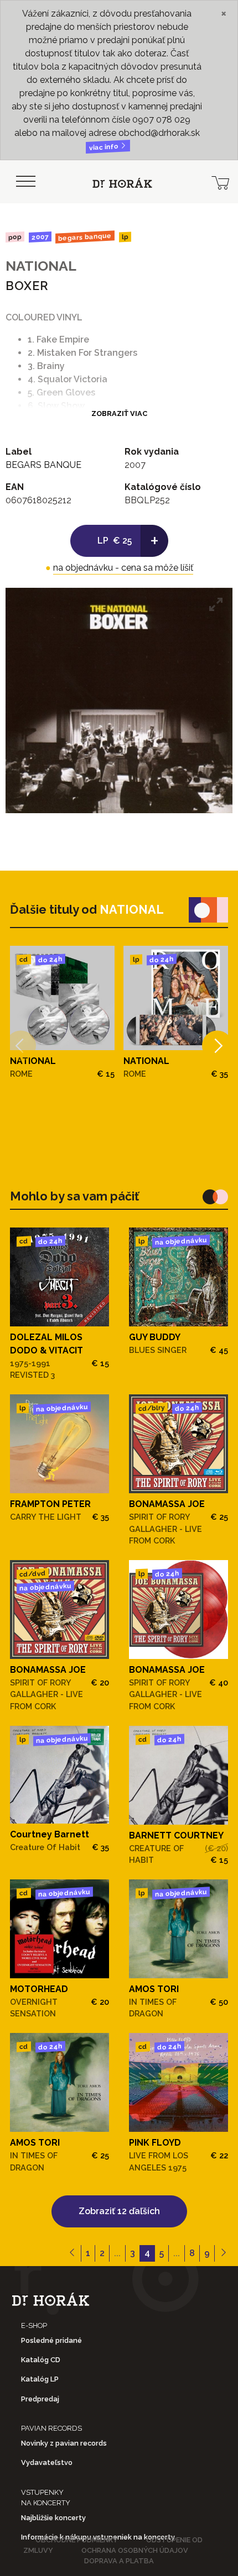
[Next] (217, 1045)
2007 (40, 237)
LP (125, 237)
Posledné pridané (51, 2340)
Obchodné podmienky (77, 2540)
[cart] (220, 182)
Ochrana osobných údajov (135, 2550)
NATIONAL (41, 266)
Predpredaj (40, 2399)
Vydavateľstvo (47, 2462)
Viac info (105, 147)
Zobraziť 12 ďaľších (119, 2211)
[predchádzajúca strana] (72, 2253)
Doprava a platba (119, 2561)
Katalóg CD (41, 2360)
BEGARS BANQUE (85, 237)
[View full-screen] (216, 604)
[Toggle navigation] (25, 182)
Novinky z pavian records (64, 2443)
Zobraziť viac (119, 413)
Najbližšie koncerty (53, 2518)
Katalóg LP (40, 2379)
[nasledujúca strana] (223, 2253)
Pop (15, 237)
